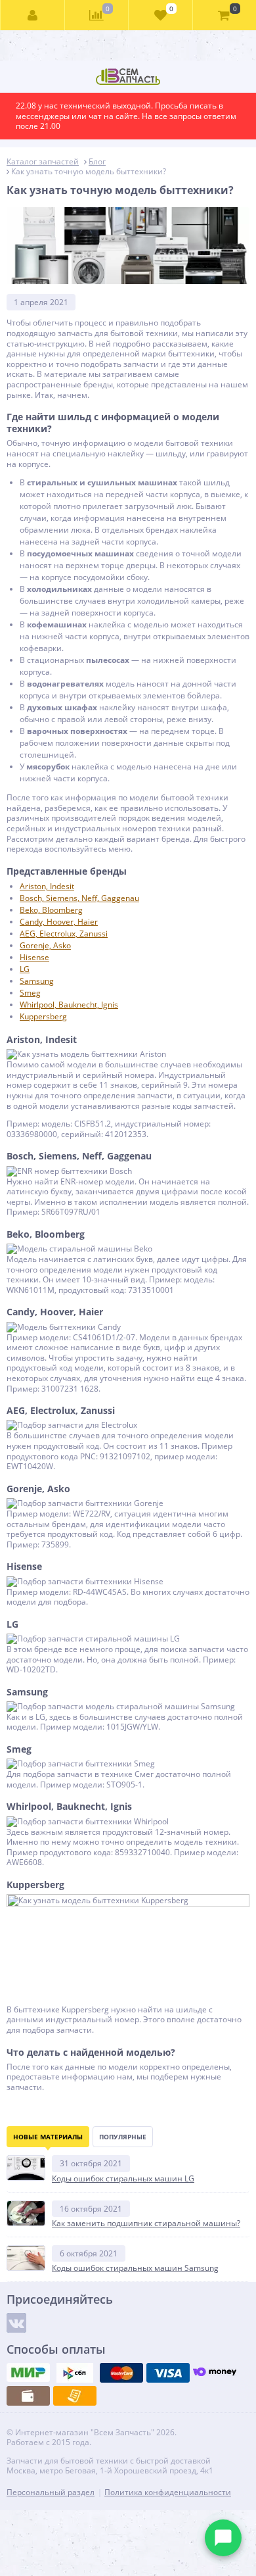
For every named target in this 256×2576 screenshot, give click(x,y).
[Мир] (28, 2373)
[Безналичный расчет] (75, 2396)
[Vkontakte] (16, 2323)
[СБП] (75, 2373)
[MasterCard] (121, 2373)
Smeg (30, 993)
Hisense (34, 957)
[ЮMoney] (215, 2373)
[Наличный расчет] (28, 2396)
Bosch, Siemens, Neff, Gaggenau (79, 898)
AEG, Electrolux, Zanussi (64, 934)
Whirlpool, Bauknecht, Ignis (69, 1005)
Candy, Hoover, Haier (59, 922)
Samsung (37, 981)
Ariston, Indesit (47, 886)
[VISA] (168, 2373)
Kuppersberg (43, 1016)
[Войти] (33, 15)
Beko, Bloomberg (51, 910)
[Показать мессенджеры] (223, 2538)
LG (25, 969)
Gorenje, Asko (45, 945)
